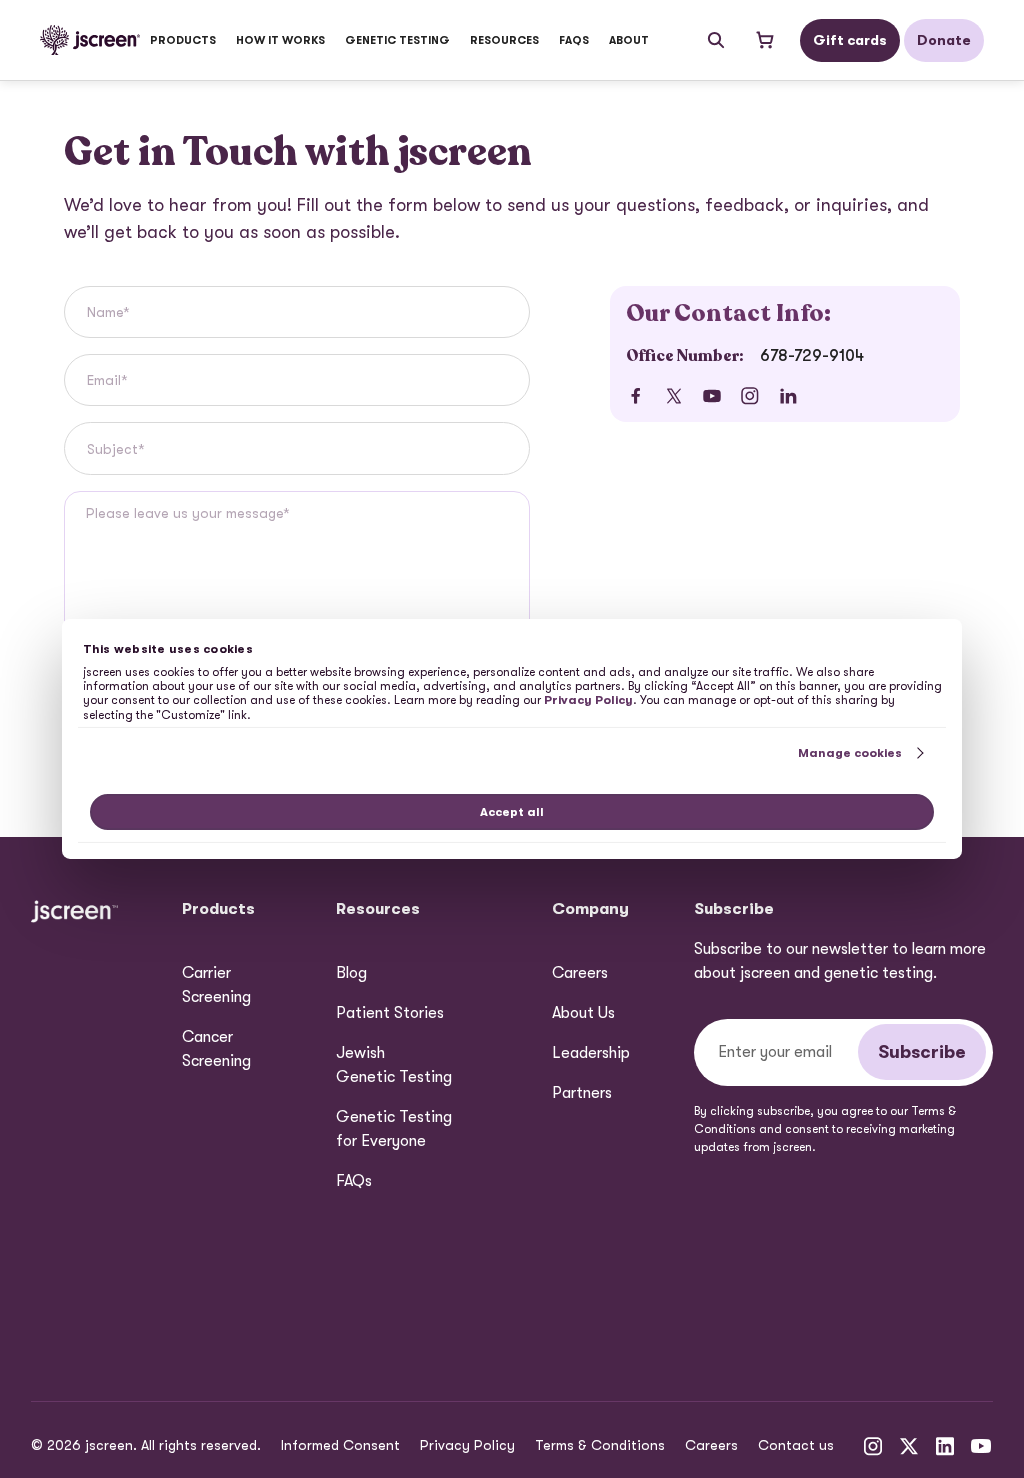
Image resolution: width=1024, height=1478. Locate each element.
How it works (280, 40)
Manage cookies (850, 753)
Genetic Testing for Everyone (394, 1129)
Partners (582, 1093)
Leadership (591, 1053)
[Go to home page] (90, 40)
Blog (351, 973)
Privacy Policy (467, 1445)
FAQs (574, 40)
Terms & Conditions (600, 1445)
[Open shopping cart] (764, 40)
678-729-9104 (812, 356)
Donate (944, 40)
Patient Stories (390, 1013)
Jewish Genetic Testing (394, 1065)
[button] (183, 40)
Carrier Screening (216, 985)
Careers (580, 973)
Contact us (796, 1445)
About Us (583, 1013)
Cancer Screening (216, 1049)
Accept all (512, 812)
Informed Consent (340, 1445)
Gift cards (850, 40)
